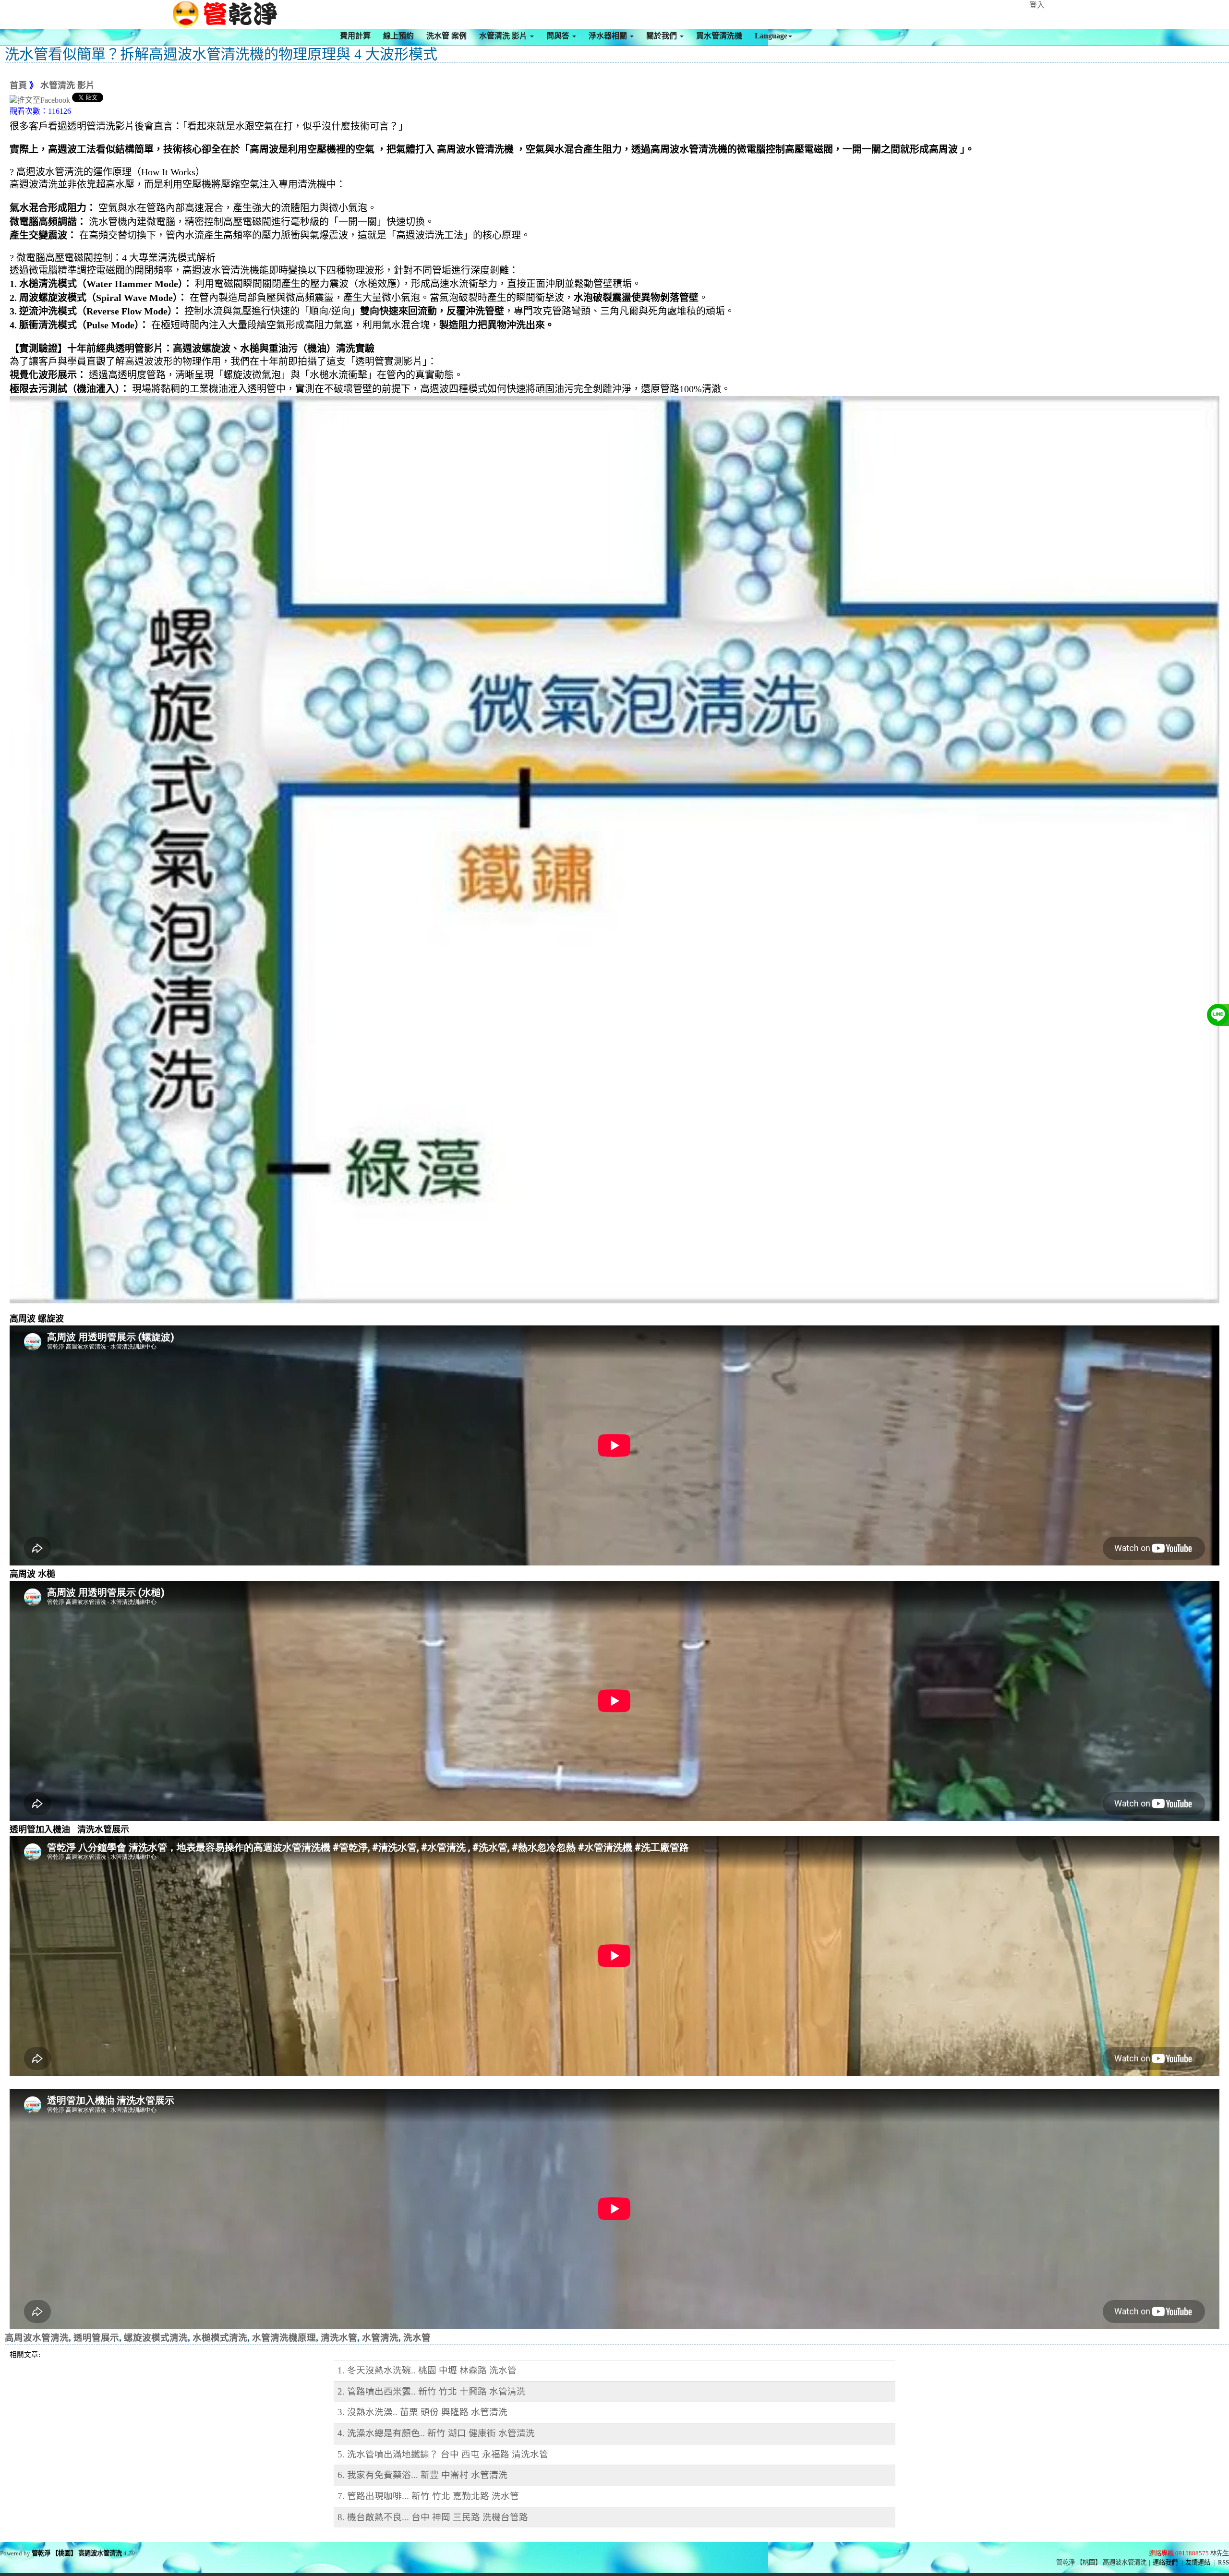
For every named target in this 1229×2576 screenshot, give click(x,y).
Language (771, 36)
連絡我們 (1165, 2562)
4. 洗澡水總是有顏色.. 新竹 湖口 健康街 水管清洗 (436, 2433)
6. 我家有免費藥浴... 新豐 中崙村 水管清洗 (422, 2475)
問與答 (559, 36)
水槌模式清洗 (220, 2338)
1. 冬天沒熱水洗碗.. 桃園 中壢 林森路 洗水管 (427, 2370)
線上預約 (398, 36)
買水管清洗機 (719, 36)
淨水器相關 (609, 36)
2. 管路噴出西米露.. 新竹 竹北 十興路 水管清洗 (432, 2391)
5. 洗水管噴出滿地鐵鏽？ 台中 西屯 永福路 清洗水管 (443, 2454)
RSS (1223, 2562)
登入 (1037, 5)
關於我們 (663, 36)
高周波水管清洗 (37, 2338)
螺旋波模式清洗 (156, 2338)
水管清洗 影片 (504, 36)
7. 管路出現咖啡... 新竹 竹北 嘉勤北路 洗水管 (428, 2496)
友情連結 (1198, 2562)
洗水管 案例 (446, 36)
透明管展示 (96, 2338)
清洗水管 (339, 2338)
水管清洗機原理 (284, 2338)
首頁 (18, 85)
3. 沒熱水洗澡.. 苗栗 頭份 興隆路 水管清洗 (422, 2412)
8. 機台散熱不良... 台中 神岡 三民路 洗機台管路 (433, 2517)
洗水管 (417, 2338)
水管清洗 (380, 2338)
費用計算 (355, 36)
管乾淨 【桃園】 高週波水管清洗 (77, 2553)
